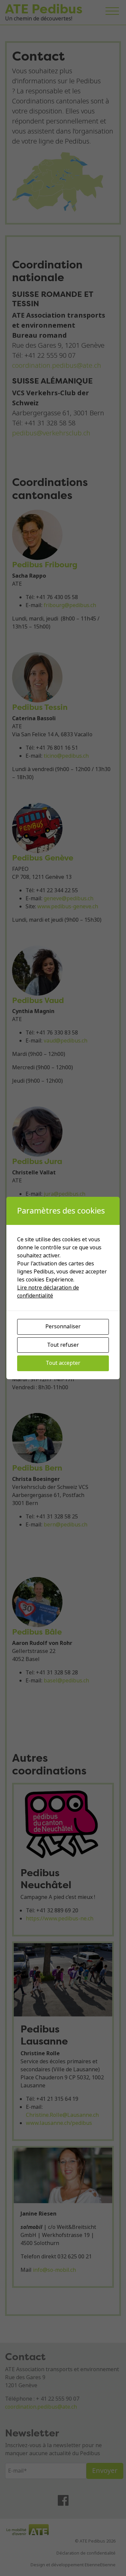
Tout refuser (63, 1345)
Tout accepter (63, 1363)
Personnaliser (63, 1326)
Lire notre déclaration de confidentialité (48, 1292)
